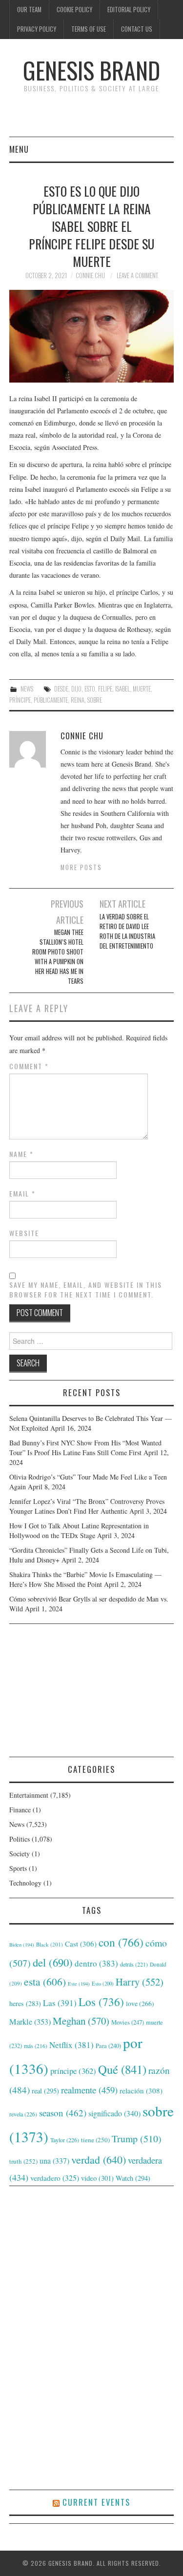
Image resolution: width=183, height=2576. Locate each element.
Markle (30, 2022)
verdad (99, 2160)
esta (45, 1981)
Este (79, 1984)
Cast (81, 1944)
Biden (22, 1945)
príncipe (20, 700)
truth (23, 2161)
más (36, 2046)
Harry (140, 1982)
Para (108, 2046)
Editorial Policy (129, 10)
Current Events (96, 2502)
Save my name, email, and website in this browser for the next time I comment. (86, 1290)
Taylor (65, 2140)
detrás (134, 1964)
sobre (95, 700)
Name (21, 1154)
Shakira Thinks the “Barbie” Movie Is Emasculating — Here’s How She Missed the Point (85, 1579)
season (63, 2113)
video (97, 2178)
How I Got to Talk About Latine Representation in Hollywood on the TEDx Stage (79, 1531)
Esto (90, 689)
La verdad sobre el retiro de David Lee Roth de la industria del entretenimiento (127, 931)
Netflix (71, 2045)
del (53, 1962)
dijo (76, 689)
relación (141, 2090)
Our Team (29, 10)
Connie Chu (90, 275)
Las (60, 2003)
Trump (137, 2139)
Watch (133, 2178)
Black (50, 1944)
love (140, 2004)
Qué (122, 2069)
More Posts (81, 867)
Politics (20, 1839)
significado (114, 2113)
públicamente (51, 700)
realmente (89, 2090)
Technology (25, 1883)
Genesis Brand (91, 70)
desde (61, 689)
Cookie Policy (74, 10)
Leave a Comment (137, 275)
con (121, 1942)
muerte (142, 689)
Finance (20, 1810)
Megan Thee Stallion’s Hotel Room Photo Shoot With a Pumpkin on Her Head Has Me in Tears (58, 957)
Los (101, 2002)
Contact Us (137, 29)
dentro (96, 1963)
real (45, 2091)
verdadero (55, 2178)
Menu (19, 149)
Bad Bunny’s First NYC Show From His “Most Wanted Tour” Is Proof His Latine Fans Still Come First (85, 1448)
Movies (128, 2022)
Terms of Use (89, 29)
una (54, 2160)
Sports (18, 1868)
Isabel (122, 689)
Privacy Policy (37, 29)
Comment (29, 1066)
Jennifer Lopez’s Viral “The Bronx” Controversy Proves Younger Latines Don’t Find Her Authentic (87, 1506)
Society (20, 1854)
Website (24, 1233)
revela (23, 2114)
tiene (95, 2140)
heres (25, 2003)
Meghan (81, 2021)
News (27, 689)
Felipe (105, 689)
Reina (78, 700)
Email (22, 1194)
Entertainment (29, 1795)
